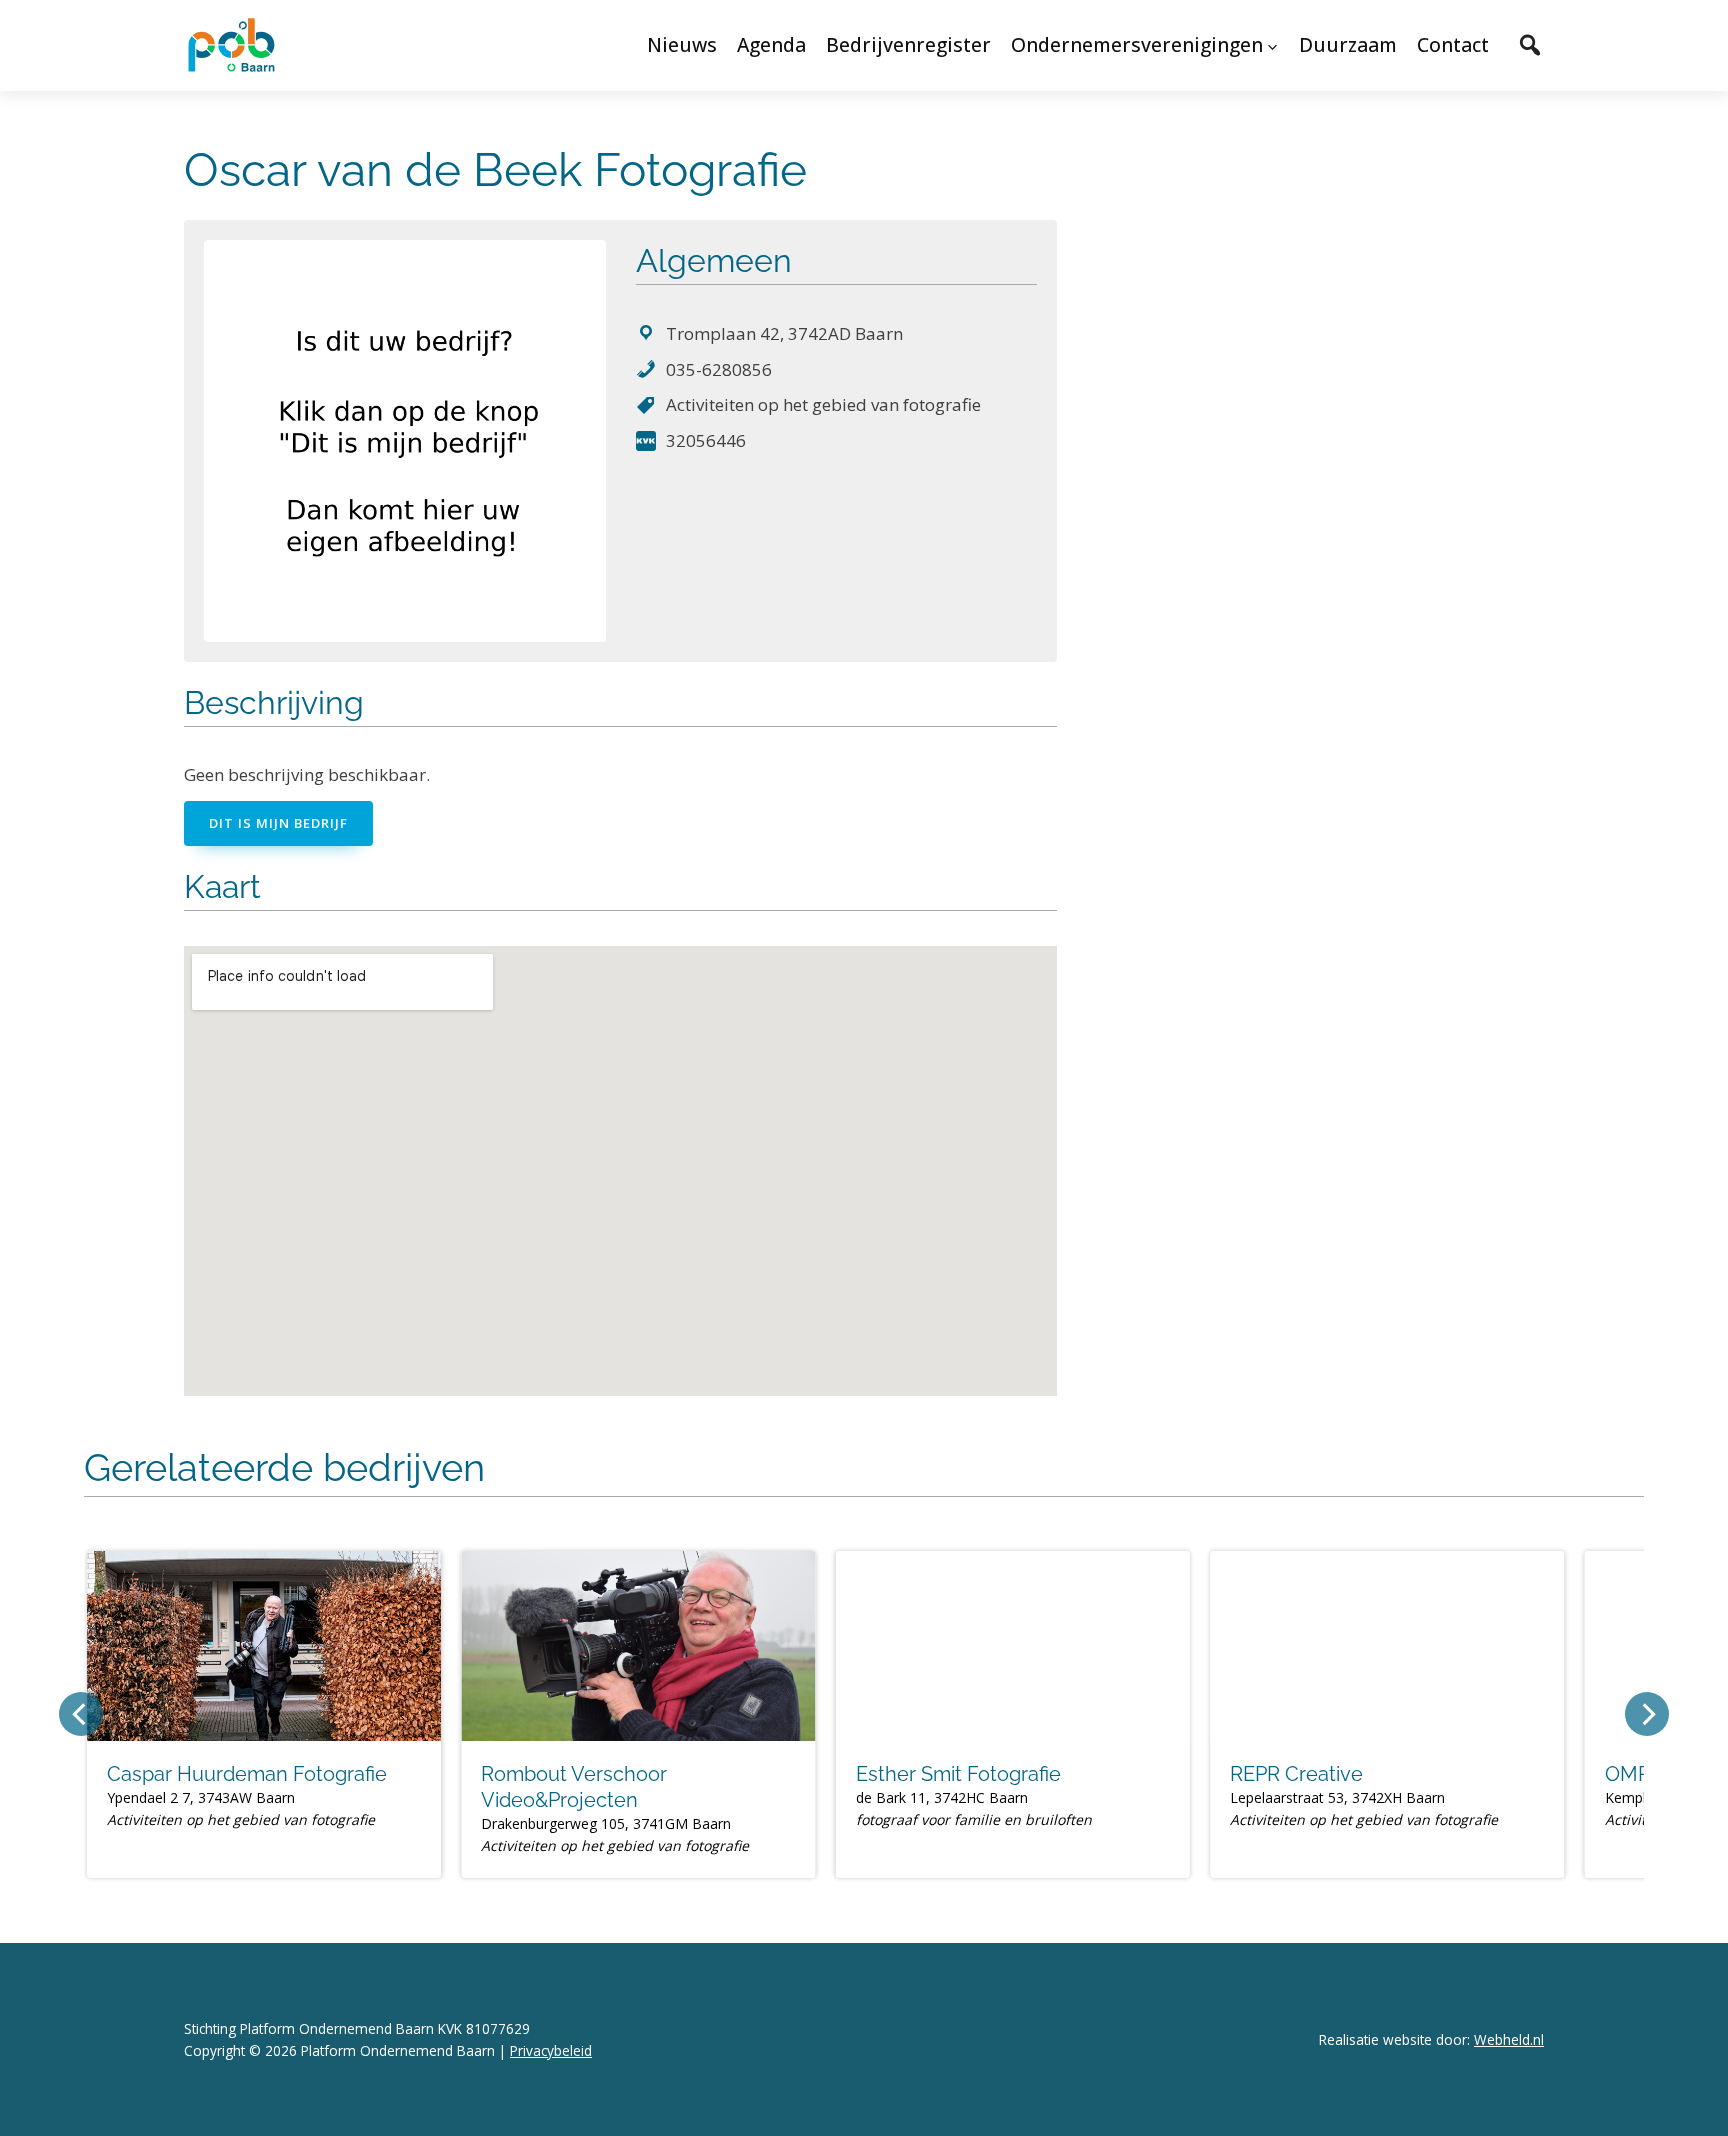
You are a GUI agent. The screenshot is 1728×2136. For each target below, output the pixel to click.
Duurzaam (1348, 44)
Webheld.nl (1509, 2039)
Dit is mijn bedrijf (278, 823)
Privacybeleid (551, 2050)
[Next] (1647, 1714)
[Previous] (81, 1714)
